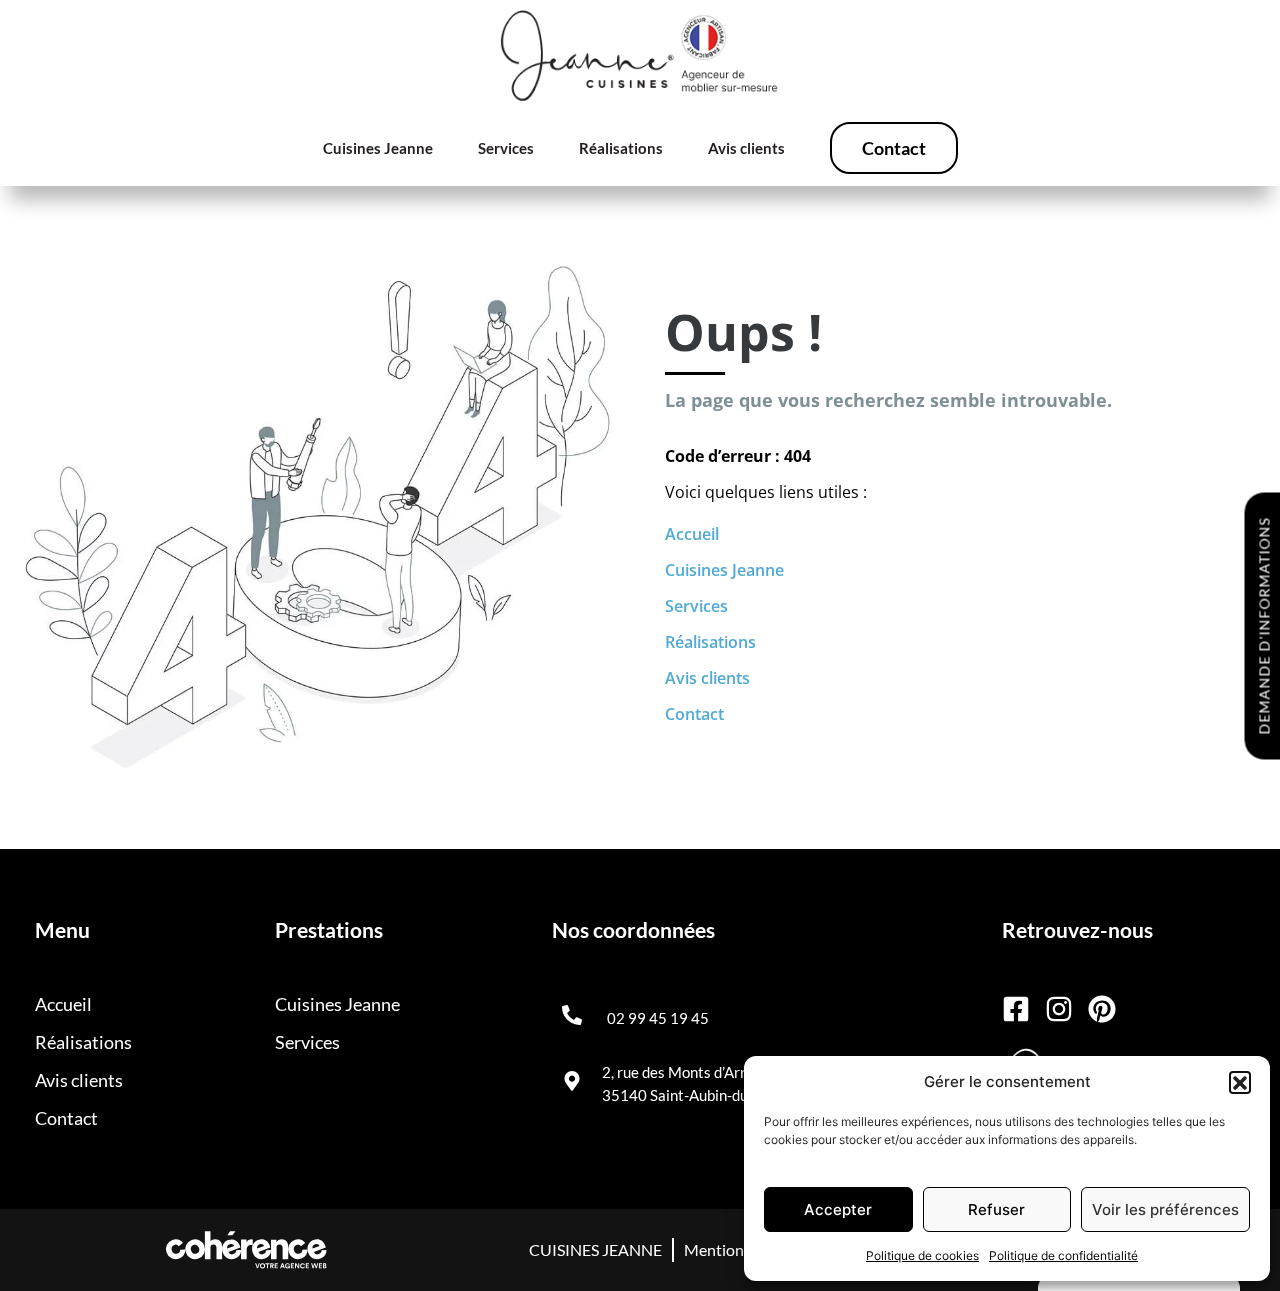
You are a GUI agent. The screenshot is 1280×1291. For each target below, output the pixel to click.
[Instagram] (1059, 1009)
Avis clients (746, 148)
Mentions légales (742, 1249)
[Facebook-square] (1016, 1009)
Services (506, 148)
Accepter (838, 1209)
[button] (1240, 1082)
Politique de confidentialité (1063, 1255)
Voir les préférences (1165, 1209)
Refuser (996, 1209)
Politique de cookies (922, 1255)
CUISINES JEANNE (595, 1249)
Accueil (692, 534)
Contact (894, 148)
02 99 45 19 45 (658, 1018)
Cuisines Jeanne (378, 148)
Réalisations (621, 148)
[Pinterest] (1102, 1009)
